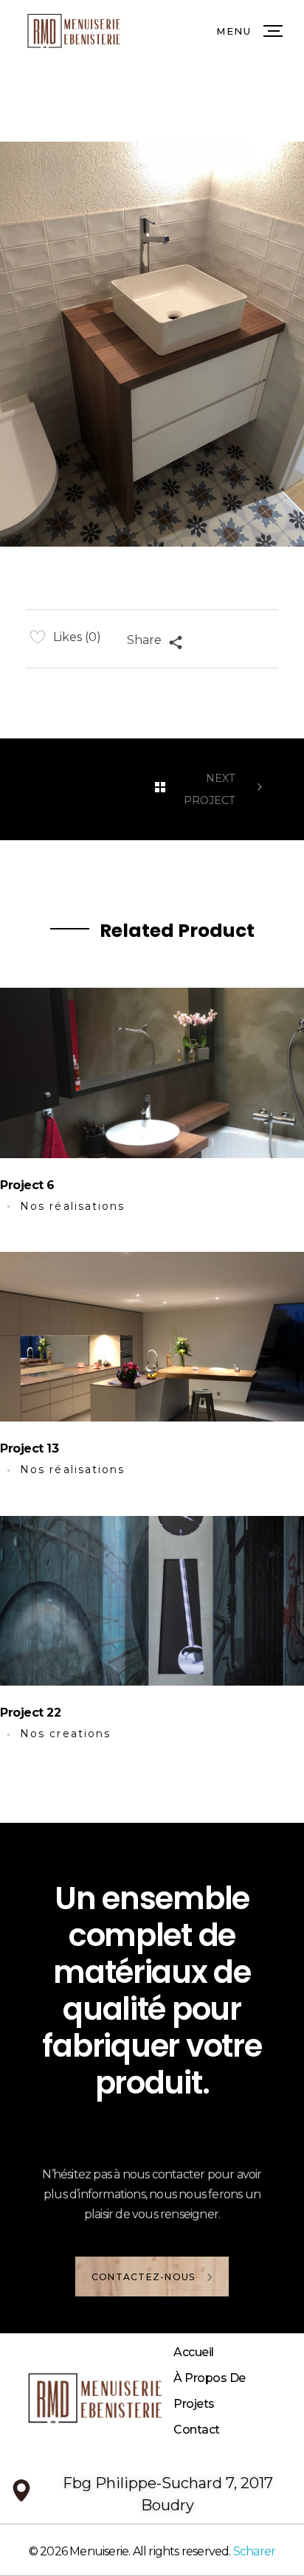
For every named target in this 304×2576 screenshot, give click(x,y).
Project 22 (30, 1713)
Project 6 (27, 1185)
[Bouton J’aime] (38, 637)
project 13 (29, 1448)
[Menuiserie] (127, 2398)
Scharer (254, 2551)
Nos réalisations (73, 1206)
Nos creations (65, 1734)
